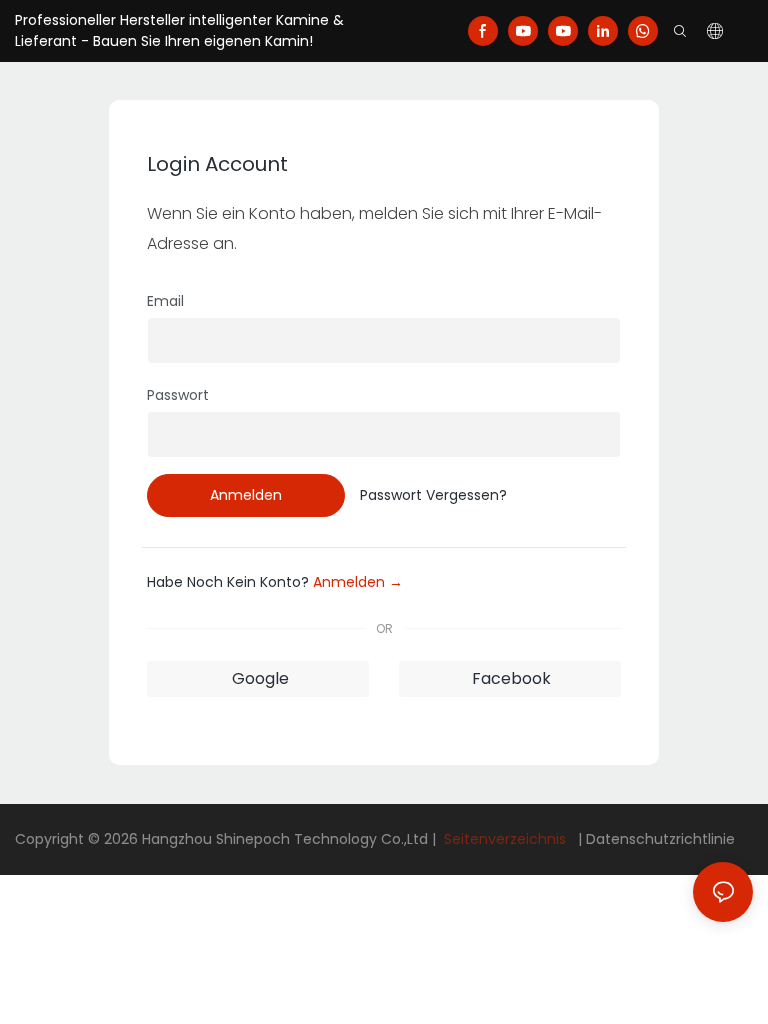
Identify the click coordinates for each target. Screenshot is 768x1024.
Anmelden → (358, 582)
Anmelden (246, 495)
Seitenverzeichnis (505, 839)
